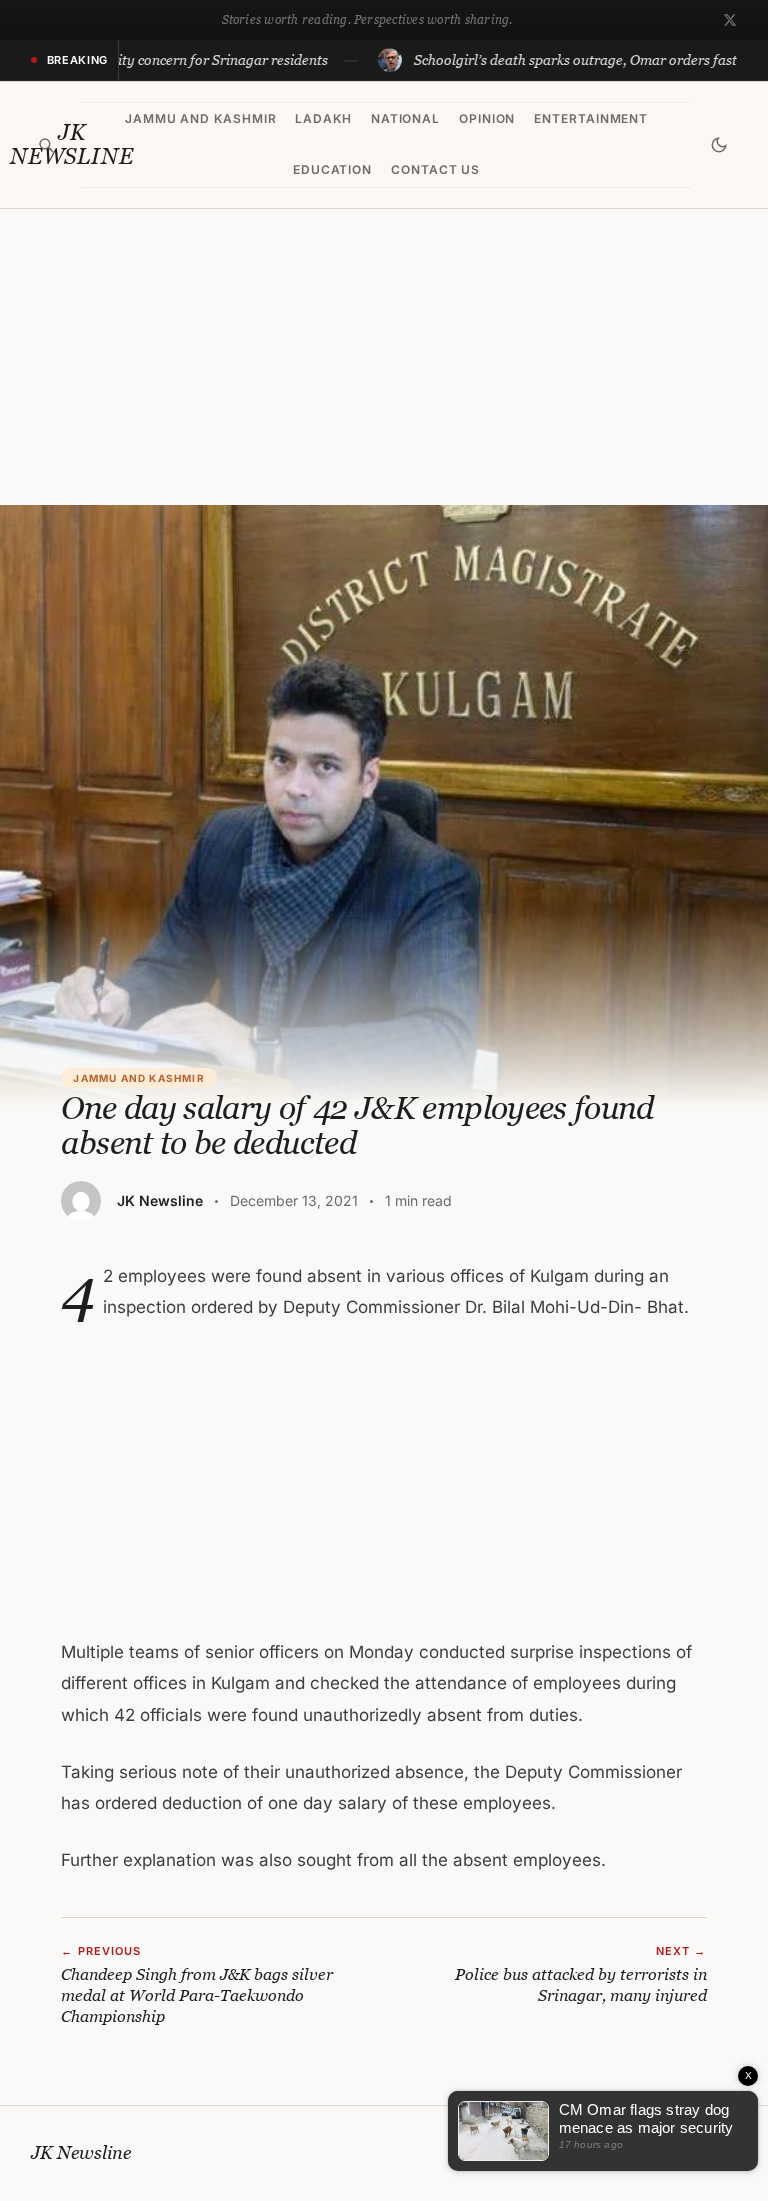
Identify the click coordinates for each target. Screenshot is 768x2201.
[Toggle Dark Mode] (719, 145)
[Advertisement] (384, 357)
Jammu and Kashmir (201, 118)
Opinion (487, 118)
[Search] (46, 145)
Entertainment (591, 118)
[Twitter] (730, 20)
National (406, 118)
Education (333, 169)
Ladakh (323, 118)
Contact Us (436, 169)
